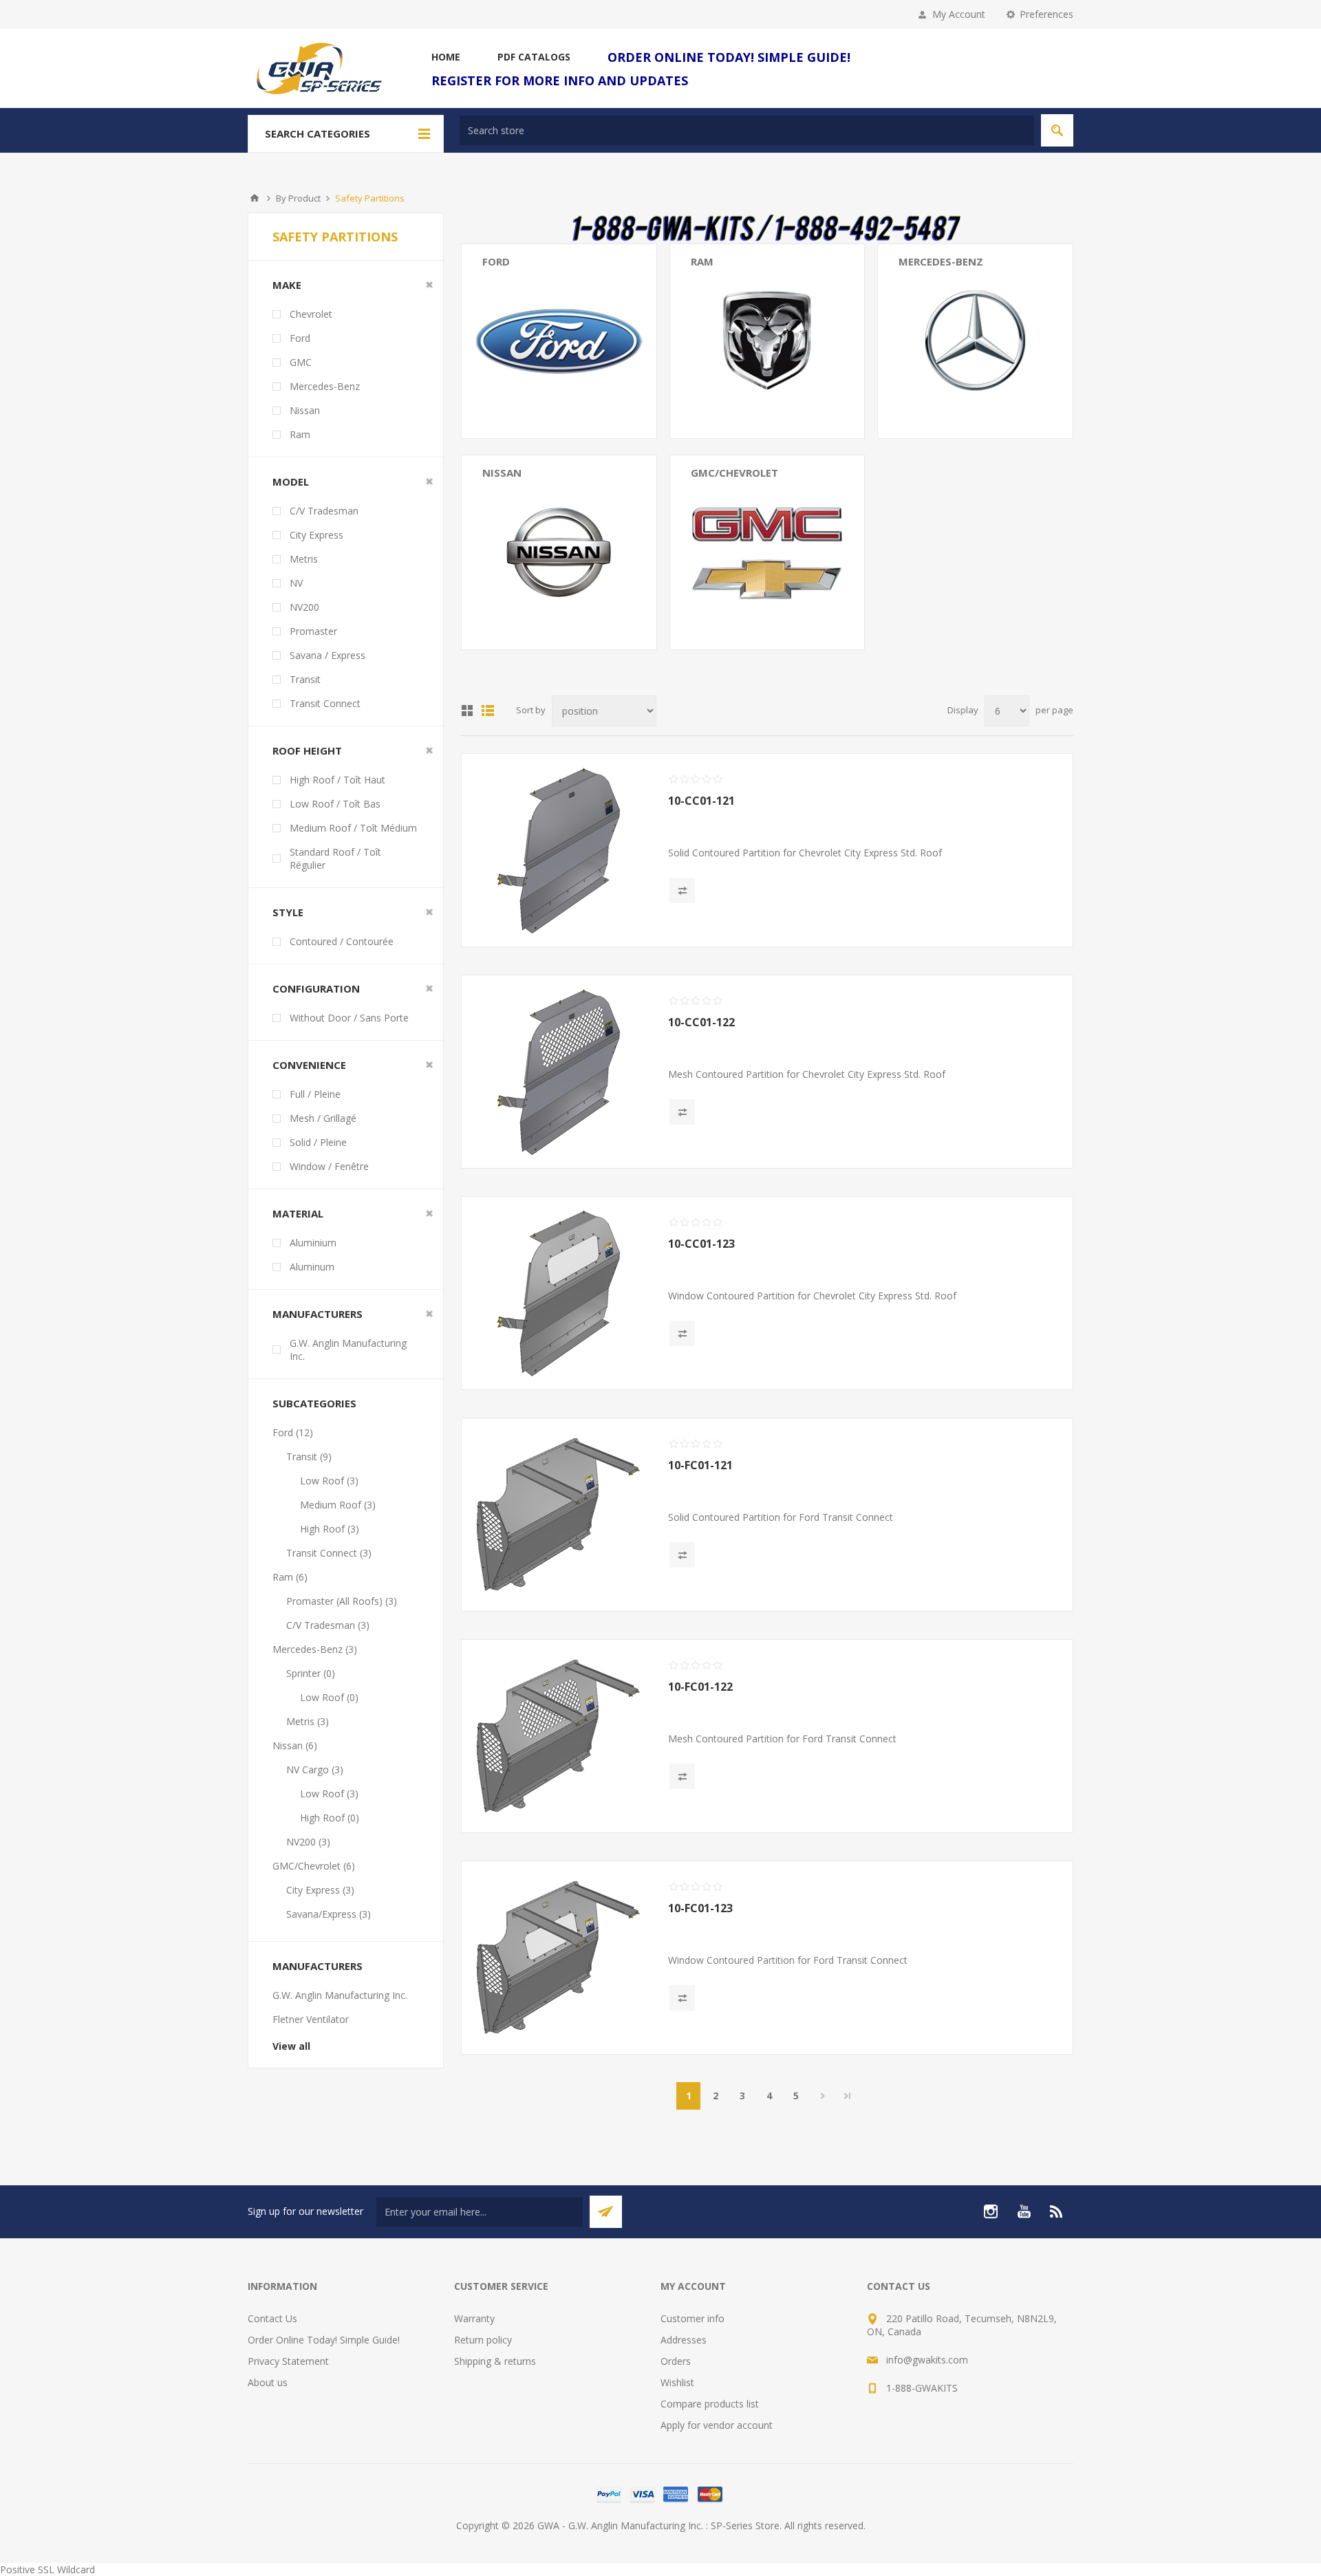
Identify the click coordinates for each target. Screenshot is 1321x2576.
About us (268, 2382)
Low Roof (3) (329, 1481)
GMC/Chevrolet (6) (314, 1866)
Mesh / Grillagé (323, 1118)
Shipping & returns (495, 2361)
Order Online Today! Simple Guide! (324, 2340)
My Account (959, 14)
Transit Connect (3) (525, 306)
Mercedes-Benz (941, 261)
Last (848, 2096)
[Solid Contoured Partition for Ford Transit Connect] (558, 1515)
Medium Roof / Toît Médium (353, 828)
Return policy (483, 2340)
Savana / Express (327, 655)
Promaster (313, 631)
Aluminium (313, 1243)
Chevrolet (311, 314)
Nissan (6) (295, 1745)
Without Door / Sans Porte (349, 1018)
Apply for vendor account (717, 2425)
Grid (467, 711)
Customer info (692, 2318)
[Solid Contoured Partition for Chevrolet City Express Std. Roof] (558, 850)
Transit (305, 679)
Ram (702, 261)
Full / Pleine (315, 1094)
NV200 (304, 607)
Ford (496, 261)
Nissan (502, 473)
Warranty (474, 2318)
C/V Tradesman (324, 511)
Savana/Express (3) (733, 518)
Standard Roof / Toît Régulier (335, 858)
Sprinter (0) (923, 286)
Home (255, 198)
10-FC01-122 (700, 1687)
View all (291, 2046)
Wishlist (677, 2382)
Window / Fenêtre (329, 1166)
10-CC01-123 (701, 1244)
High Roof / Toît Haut (337, 780)
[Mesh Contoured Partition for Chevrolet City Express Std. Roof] (558, 1072)
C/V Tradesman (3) (732, 306)
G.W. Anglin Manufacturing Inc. (348, 1350)
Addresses (684, 2340)
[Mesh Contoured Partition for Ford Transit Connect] (558, 1736)
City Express (316, 535)
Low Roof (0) (329, 1697)
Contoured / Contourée (342, 941)
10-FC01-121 (700, 1465)
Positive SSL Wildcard (47, 2569)
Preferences (1046, 14)
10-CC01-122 (701, 1022)
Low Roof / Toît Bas (335, 804)
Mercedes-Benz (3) (315, 1649)
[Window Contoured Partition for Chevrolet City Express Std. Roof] (558, 1293)
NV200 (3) (504, 518)
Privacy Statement (288, 2361)
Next (823, 2096)
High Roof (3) (330, 1529)
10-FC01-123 (700, 1908)
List (488, 711)
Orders (676, 2361)
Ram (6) (290, 1577)
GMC (301, 362)
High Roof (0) (330, 1818)
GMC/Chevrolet (734, 473)
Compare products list (710, 2404)
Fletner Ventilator (311, 2019)
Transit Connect (325, 703)
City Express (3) (725, 498)
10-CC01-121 (701, 801)
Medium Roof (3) (338, 1505)
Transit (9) (505, 286)
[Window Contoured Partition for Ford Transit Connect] (558, 1958)
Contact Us (272, 2318)
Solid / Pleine (318, 1142)
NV (296, 583)
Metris (304, 559)
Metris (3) (920, 306)
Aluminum (312, 1267)
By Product (298, 198)
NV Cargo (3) (511, 498)
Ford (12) (293, 1432)
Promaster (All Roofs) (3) (746, 286)
